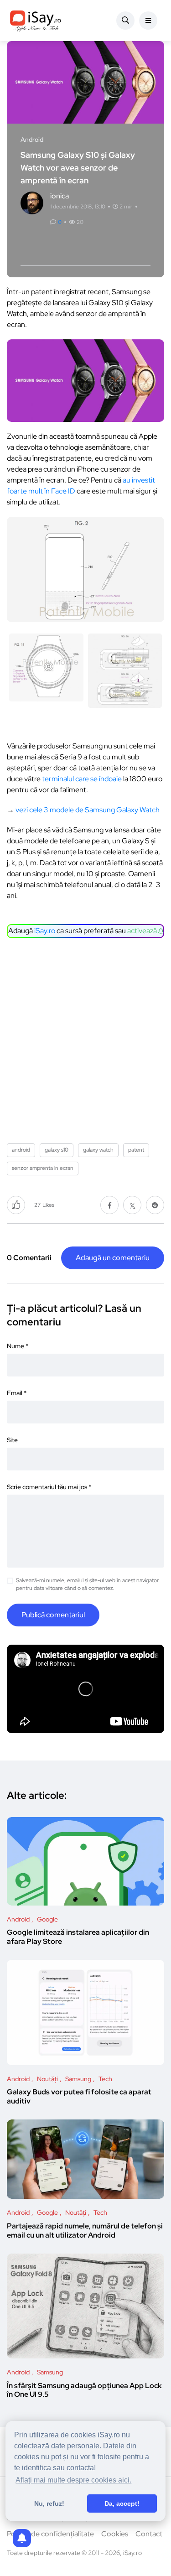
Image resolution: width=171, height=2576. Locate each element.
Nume (18, 1346)
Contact (149, 2534)
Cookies (115, 2534)
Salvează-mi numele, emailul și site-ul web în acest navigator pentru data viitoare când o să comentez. (87, 1584)
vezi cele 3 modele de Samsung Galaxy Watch (88, 810)
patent (136, 1150)
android (21, 1150)
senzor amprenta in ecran (43, 1168)
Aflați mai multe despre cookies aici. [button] (73, 2480)
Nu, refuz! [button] (49, 2503)
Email (17, 1393)
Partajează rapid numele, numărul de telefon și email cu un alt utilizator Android (85, 2231)
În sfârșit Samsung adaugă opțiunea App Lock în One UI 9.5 (84, 2390)
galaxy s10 (57, 1150)
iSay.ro (45, 931)
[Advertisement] (85, 1037)
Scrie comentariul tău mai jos (49, 1487)
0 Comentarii (29, 1258)
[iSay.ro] (36, 21)
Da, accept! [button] (122, 2503)
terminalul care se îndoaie (82, 779)
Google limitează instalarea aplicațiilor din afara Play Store (78, 1937)
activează (143, 931)
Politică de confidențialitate (50, 2534)
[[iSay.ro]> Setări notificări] (22, 2538)
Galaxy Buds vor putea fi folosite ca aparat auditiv (79, 2097)
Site (12, 1440)
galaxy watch (98, 1150)
